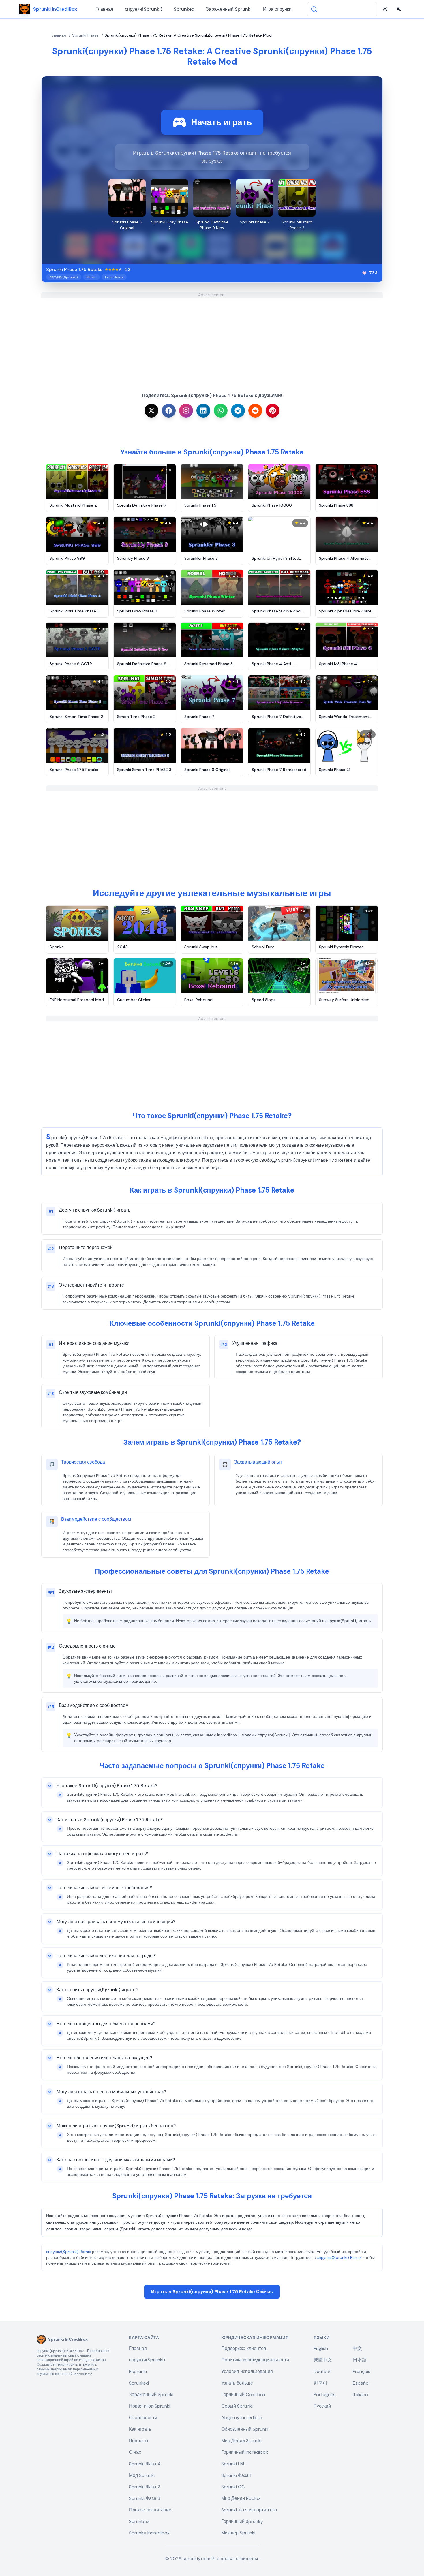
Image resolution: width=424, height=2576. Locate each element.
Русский (322, 2406)
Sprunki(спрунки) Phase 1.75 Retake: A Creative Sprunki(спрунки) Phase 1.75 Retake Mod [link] (188, 35)
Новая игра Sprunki (150, 2406)
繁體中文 (323, 2360)
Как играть (140, 2429)
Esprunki (138, 2371)
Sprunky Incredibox (149, 2533)
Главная (104, 9)
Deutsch (322, 2371)
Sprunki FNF (233, 2464)
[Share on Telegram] (238, 411)
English (321, 2348)
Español (361, 2383)
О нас (135, 2452)
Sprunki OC (233, 2487)
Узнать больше (237, 2383)
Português (324, 2394)
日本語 (360, 2360)
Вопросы (139, 2441)
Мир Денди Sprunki (241, 2441)
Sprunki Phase (85, 35)
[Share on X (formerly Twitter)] (151, 411)
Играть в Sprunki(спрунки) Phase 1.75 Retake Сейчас (212, 2292)
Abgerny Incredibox (242, 2418)
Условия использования (247, 2371)
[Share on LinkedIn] (203, 411)
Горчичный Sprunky (242, 2521)
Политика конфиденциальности (255, 2360)
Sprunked (184, 9)
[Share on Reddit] (255, 411)
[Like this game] (364, 273)
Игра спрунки (277, 9)
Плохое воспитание (150, 2510)
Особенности (143, 2418)
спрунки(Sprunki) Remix (69, 2252)
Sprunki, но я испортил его (249, 2510)
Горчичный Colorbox (243, 2394)
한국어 (320, 2383)
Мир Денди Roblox (241, 2498)
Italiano (360, 2394)
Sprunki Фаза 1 (236, 2475)
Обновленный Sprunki (245, 2429)
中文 (357, 2348)
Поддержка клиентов (244, 2348)
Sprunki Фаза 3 (145, 2498)
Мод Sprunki (142, 2475)
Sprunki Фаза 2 (145, 2487)
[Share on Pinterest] (273, 411)
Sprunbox (139, 2521)
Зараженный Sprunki (229, 9)
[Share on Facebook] (169, 411)
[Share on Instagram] (186, 411)
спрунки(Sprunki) (143, 9)
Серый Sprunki (237, 2406)
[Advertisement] (212, 338)
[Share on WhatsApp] (221, 411)
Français (362, 2371)
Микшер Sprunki (238, 2533)
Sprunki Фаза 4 (145, 2464)
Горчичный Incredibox (245, 2452)
